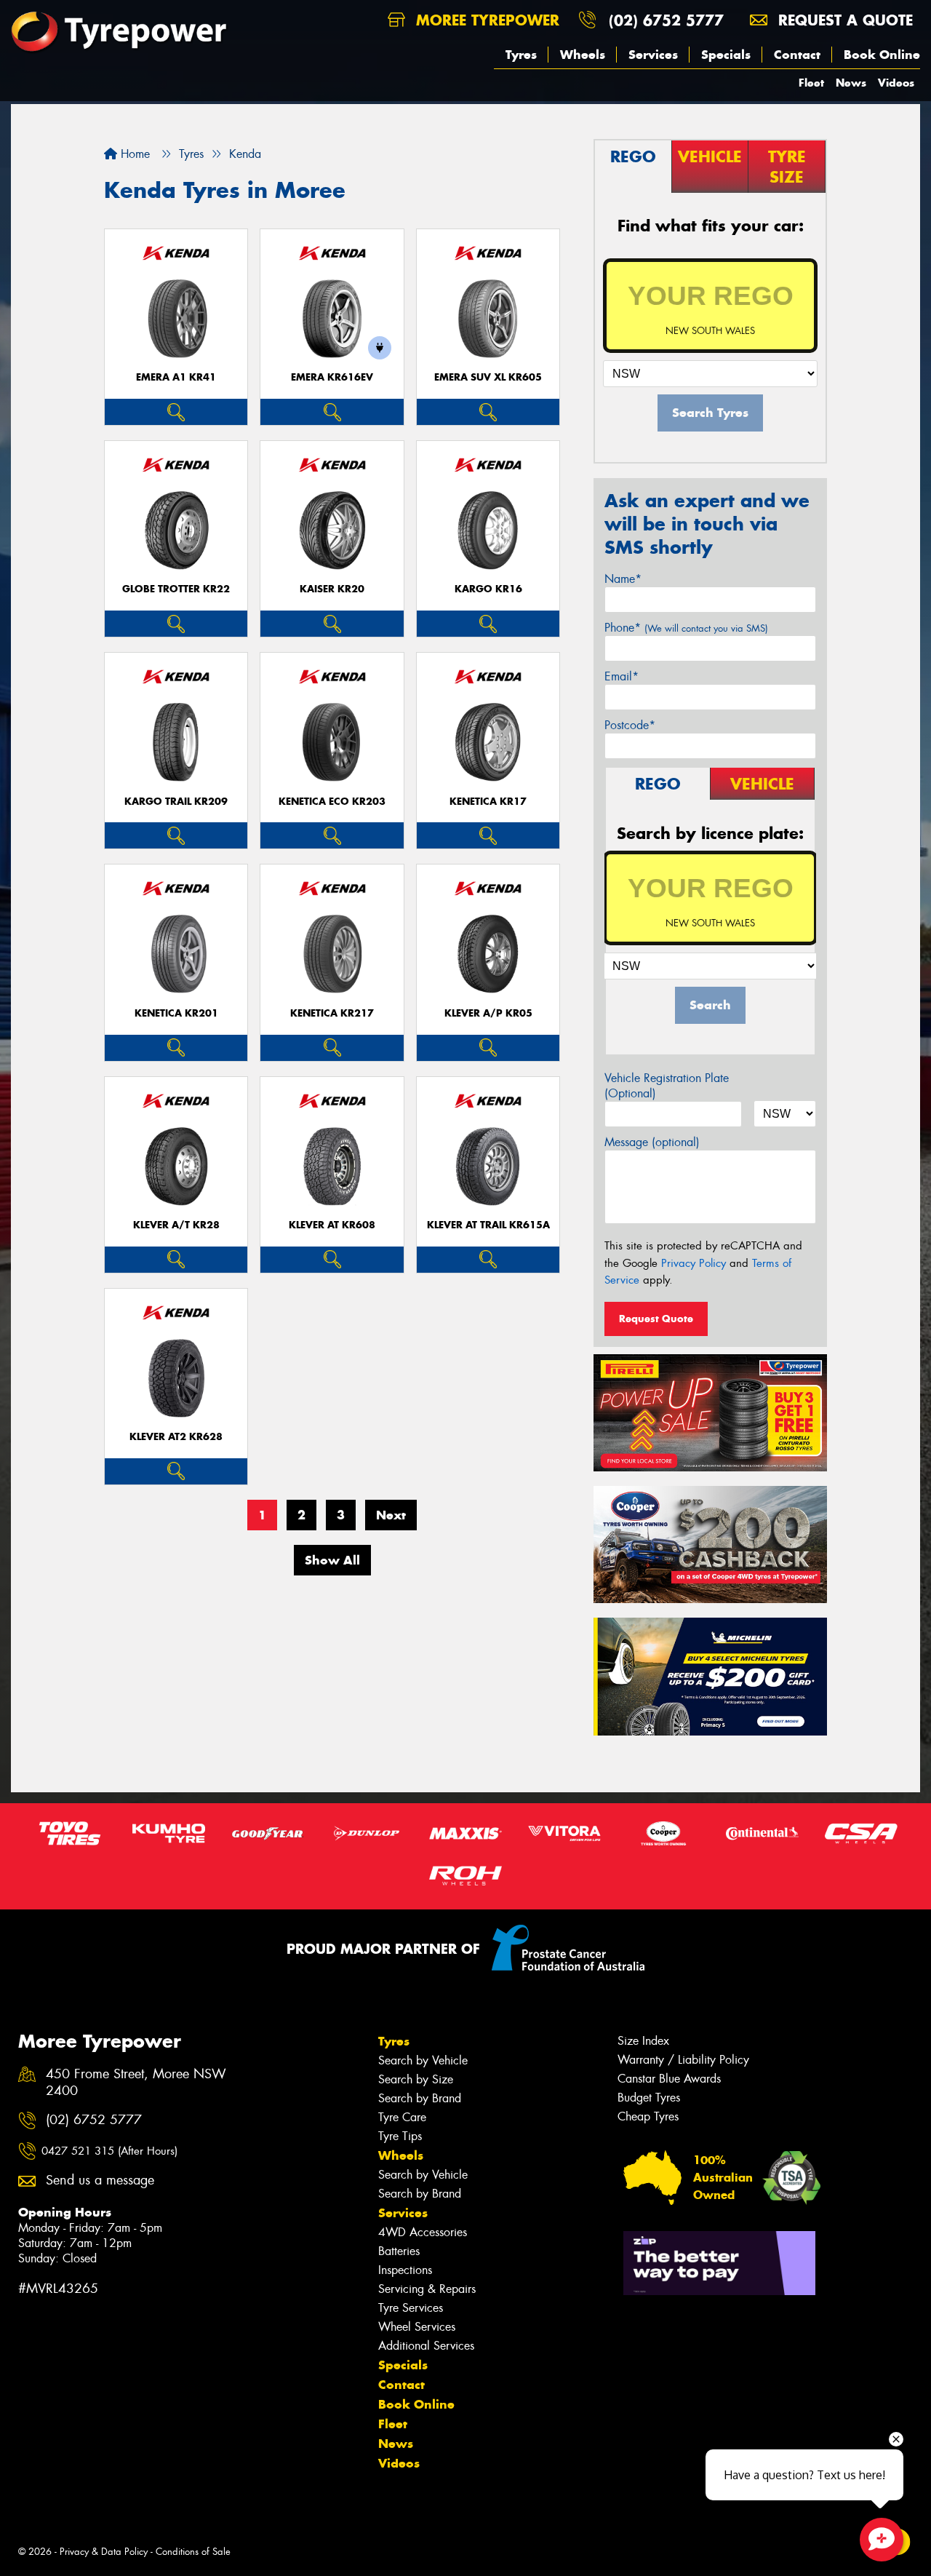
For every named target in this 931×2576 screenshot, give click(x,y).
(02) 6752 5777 (666, 20)
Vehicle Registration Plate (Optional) (667, 1086)
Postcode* (630, 725)
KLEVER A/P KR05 (488, 1013)
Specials (726, 55)
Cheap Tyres (648, 2116)
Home (133, 154)
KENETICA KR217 (332, 1013)
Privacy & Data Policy (104, 2552)
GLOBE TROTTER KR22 (176, 589)
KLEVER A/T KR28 (176, 1225)
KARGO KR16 (488, 589)
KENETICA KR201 (176, 1013)
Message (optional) (652, 1142)
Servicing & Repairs (427, 2289)
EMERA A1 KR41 (176, 377)
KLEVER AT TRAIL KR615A (488, 1225)
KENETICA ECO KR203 (332, 802)
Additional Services (426, 2346)
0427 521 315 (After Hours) (109, 2151)
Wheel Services (417, 2327)
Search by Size (416, 2079)
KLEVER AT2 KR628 (176, 1437)
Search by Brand (420, 2098)
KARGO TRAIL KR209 (176, 802)
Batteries (399, 2251)
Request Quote (656, 1319)
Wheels (583, 55)
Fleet (811, 83)
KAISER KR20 (332, 589)
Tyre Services (411, 2308)
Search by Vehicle (423, 2060)
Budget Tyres (649, 2098)
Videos (896, 83)
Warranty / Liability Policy (683, 2060)
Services (653, 55)
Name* (623, 579)
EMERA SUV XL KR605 (488, 377)
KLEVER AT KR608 (332, 1225)
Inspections (405, 2270)
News (851, 83)
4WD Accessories (423, 2232)
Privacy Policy (694, 1263)
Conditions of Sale (193, 2552)
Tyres (521, 55)
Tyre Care (402, 2117)
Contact (797, 55)
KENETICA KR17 (488, 802)
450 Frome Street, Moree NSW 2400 (136, 2083)
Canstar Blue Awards (669, 2079)
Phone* (686, 628)
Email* (622, 676)
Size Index (643, 2041)
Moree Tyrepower (485, 20)
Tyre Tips (400, 2136)
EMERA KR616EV (332, 377)
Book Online (882, 55)
